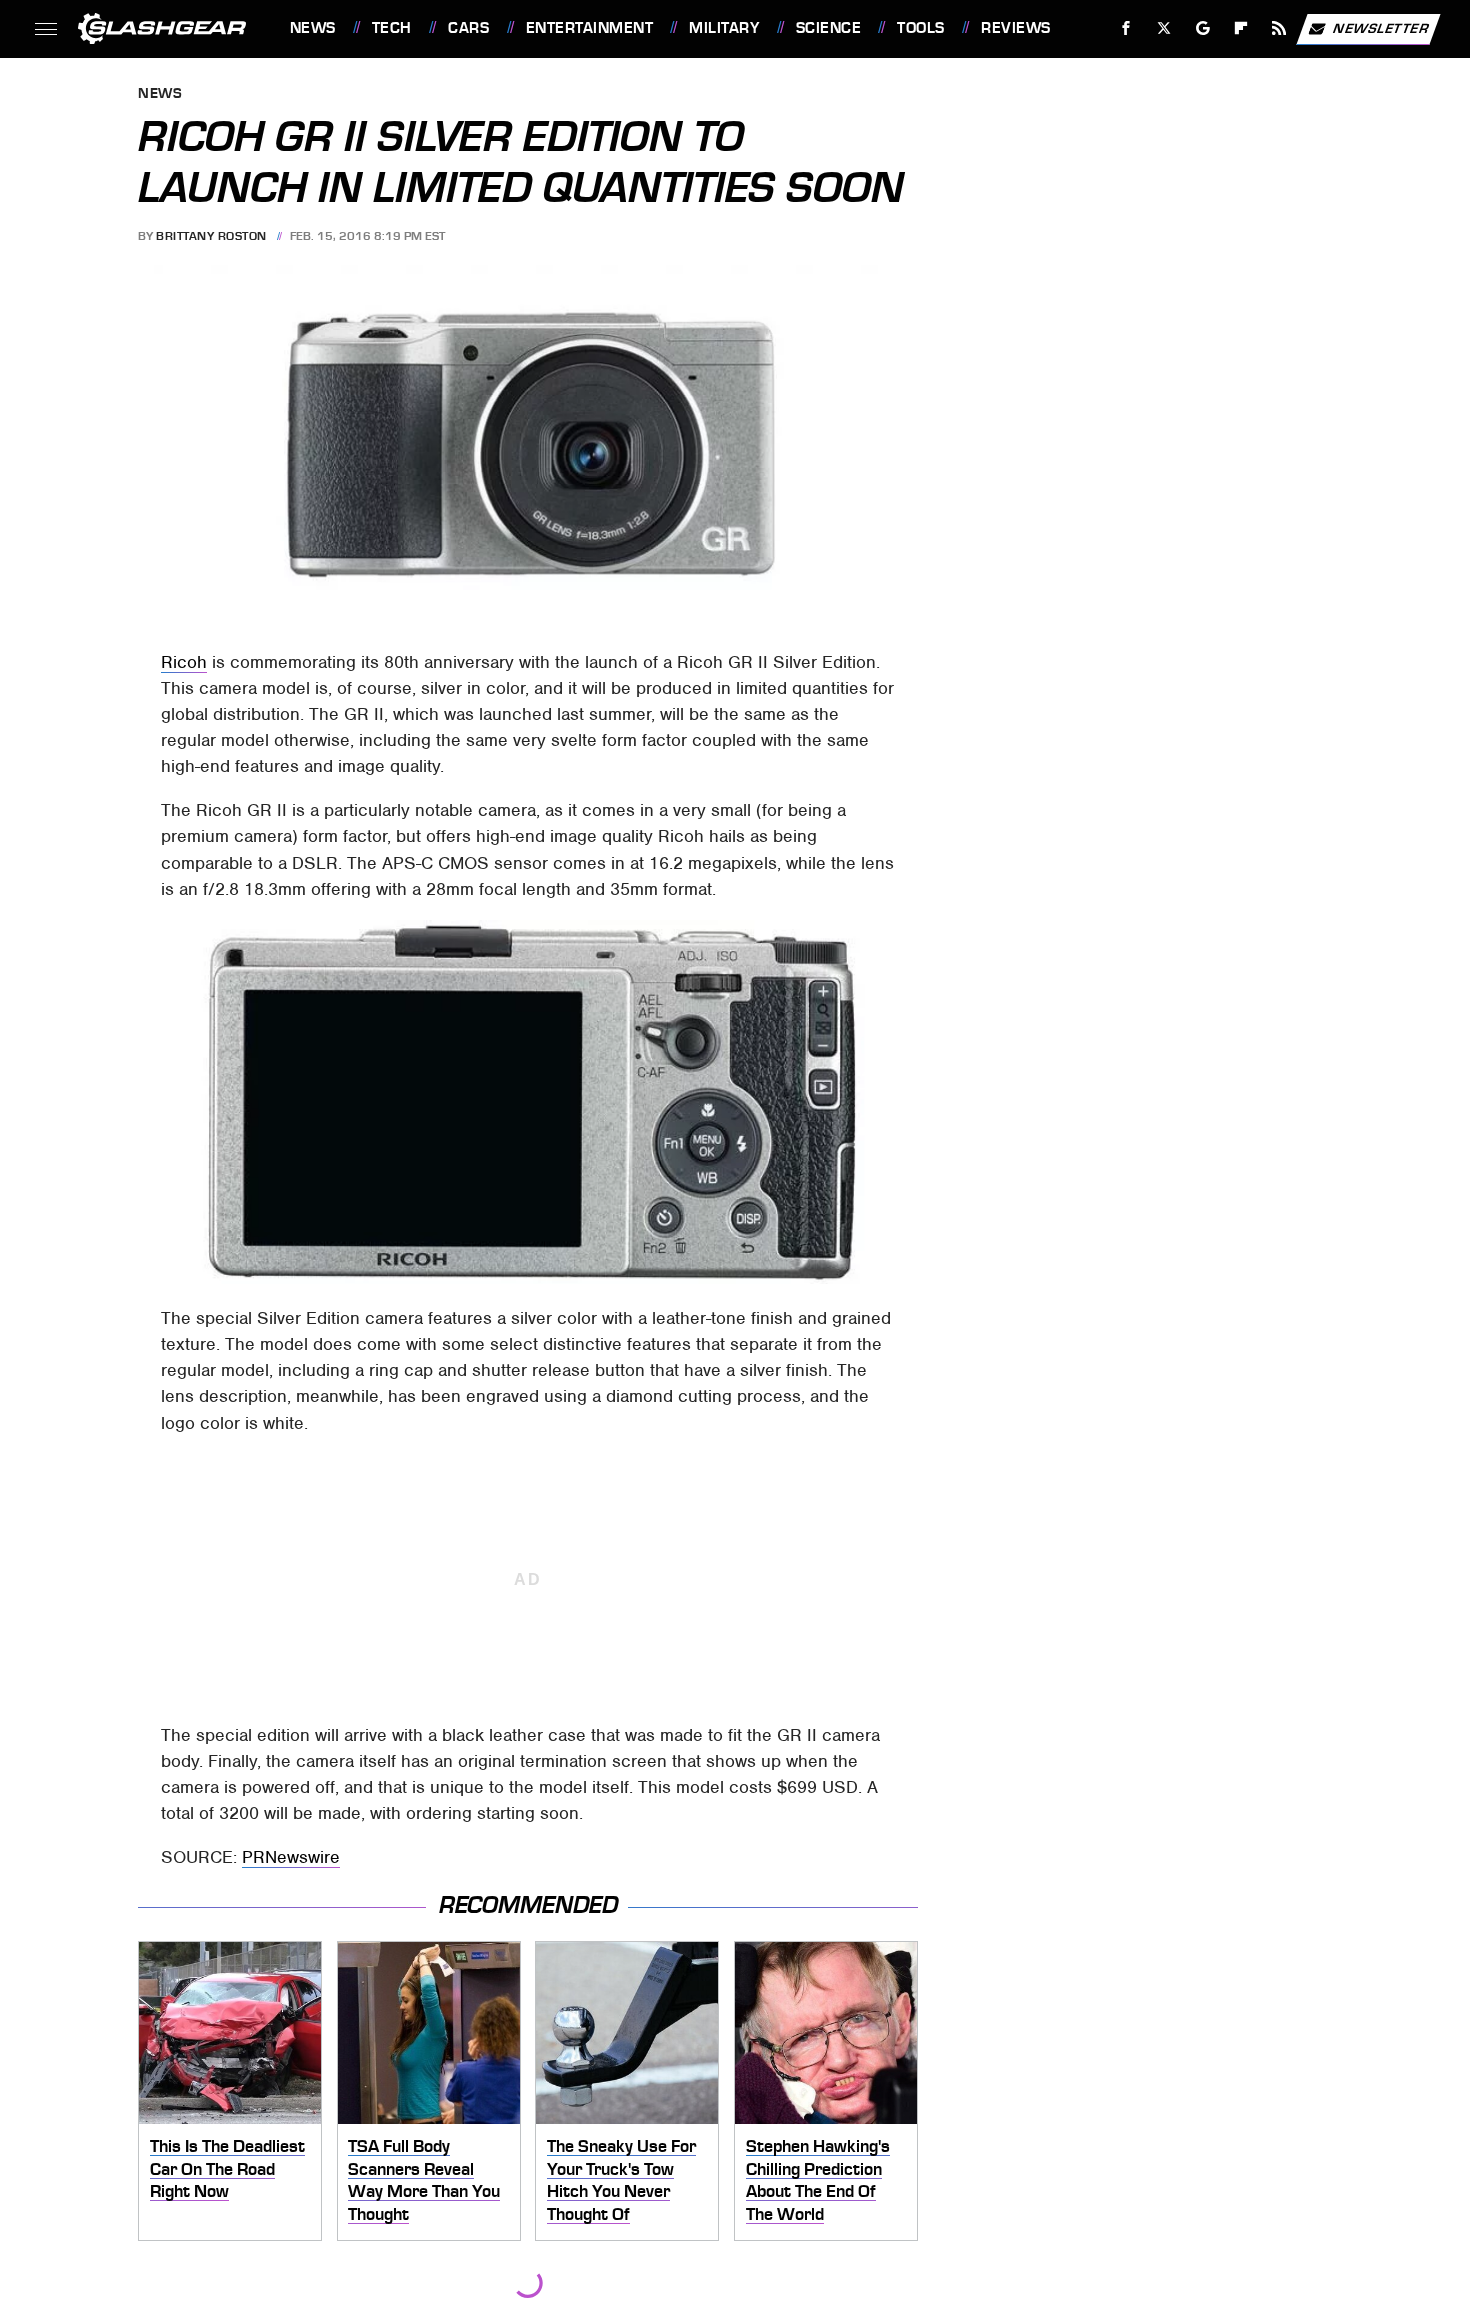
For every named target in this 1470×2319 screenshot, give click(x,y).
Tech (392, 28)
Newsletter (1381, 27)
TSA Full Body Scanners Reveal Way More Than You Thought (424, 2180)
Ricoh (184, 662)
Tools (920, 28)
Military (724, 28)
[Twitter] (1163, 28)
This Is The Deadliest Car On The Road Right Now (227, 2168)
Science (828, 28)
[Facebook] (1126, 28)
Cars (468, 28)
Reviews (1015, 28)
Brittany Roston (211, 236)
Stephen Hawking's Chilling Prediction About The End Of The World (818, 2180)
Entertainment (589, 28)
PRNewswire (291, 1857)
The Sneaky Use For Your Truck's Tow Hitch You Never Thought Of (621, 2180)
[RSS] (1278, 28)
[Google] (1202, 28)
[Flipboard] (1241, 28)
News (312, 28)
